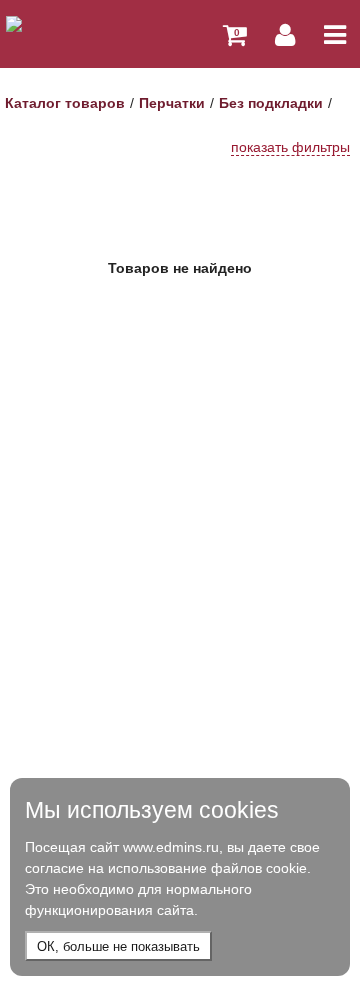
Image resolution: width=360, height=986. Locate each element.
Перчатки (172, 103)
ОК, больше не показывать (118, 946)
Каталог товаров (65, 103)
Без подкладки (271, 103)
